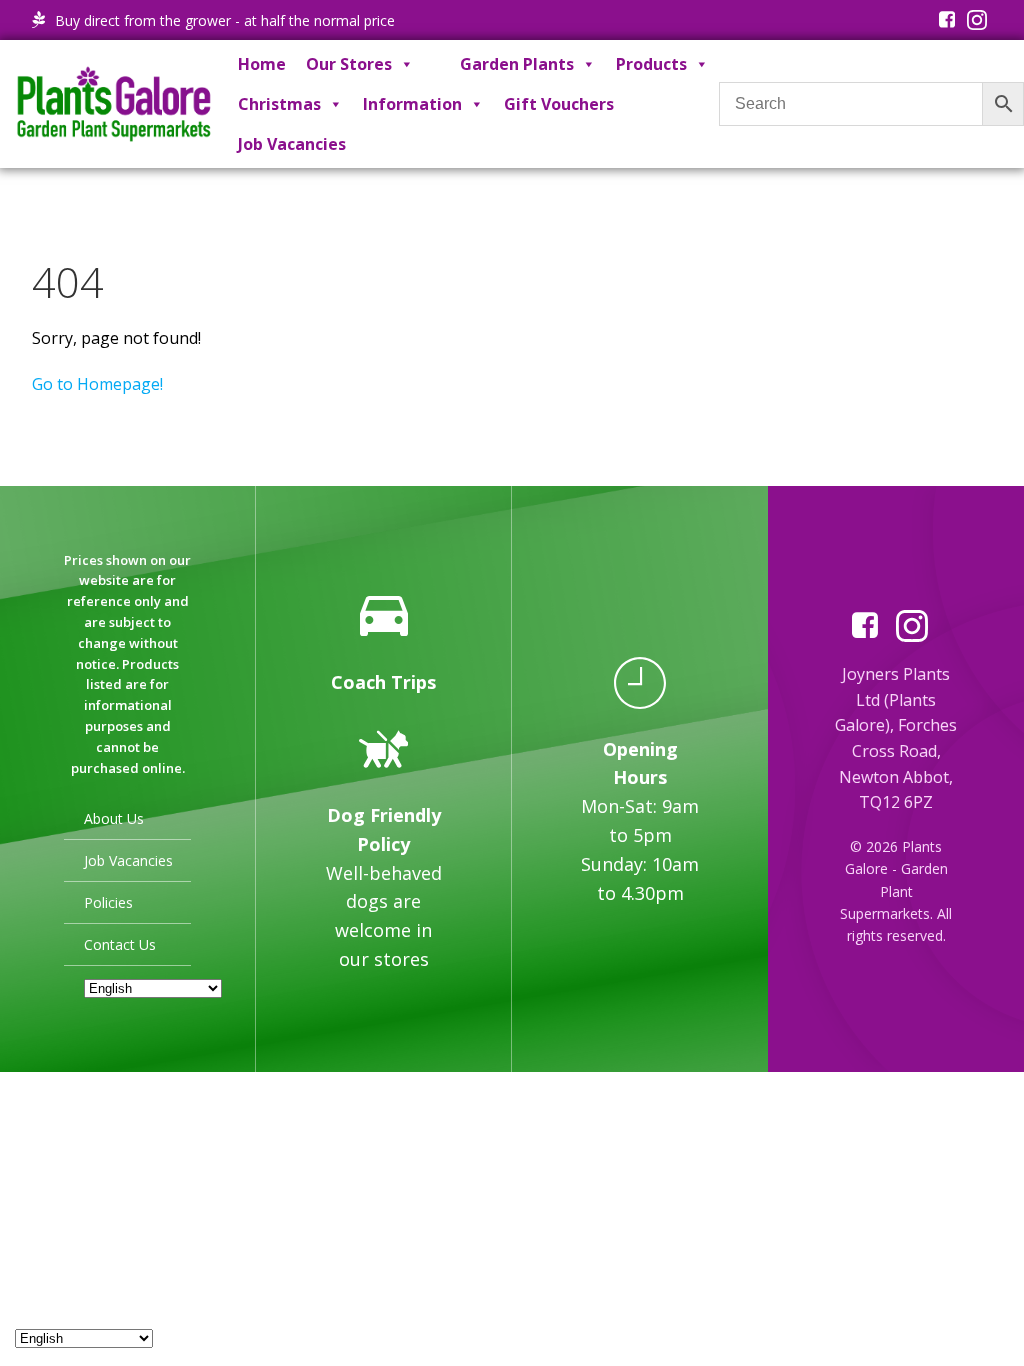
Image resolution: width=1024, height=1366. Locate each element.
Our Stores (349, 64)
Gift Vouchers (559, 104)
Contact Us (120, 944)
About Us (114, 818)
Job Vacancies (292, 144)
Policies (108, 902)
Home (262, 64)
